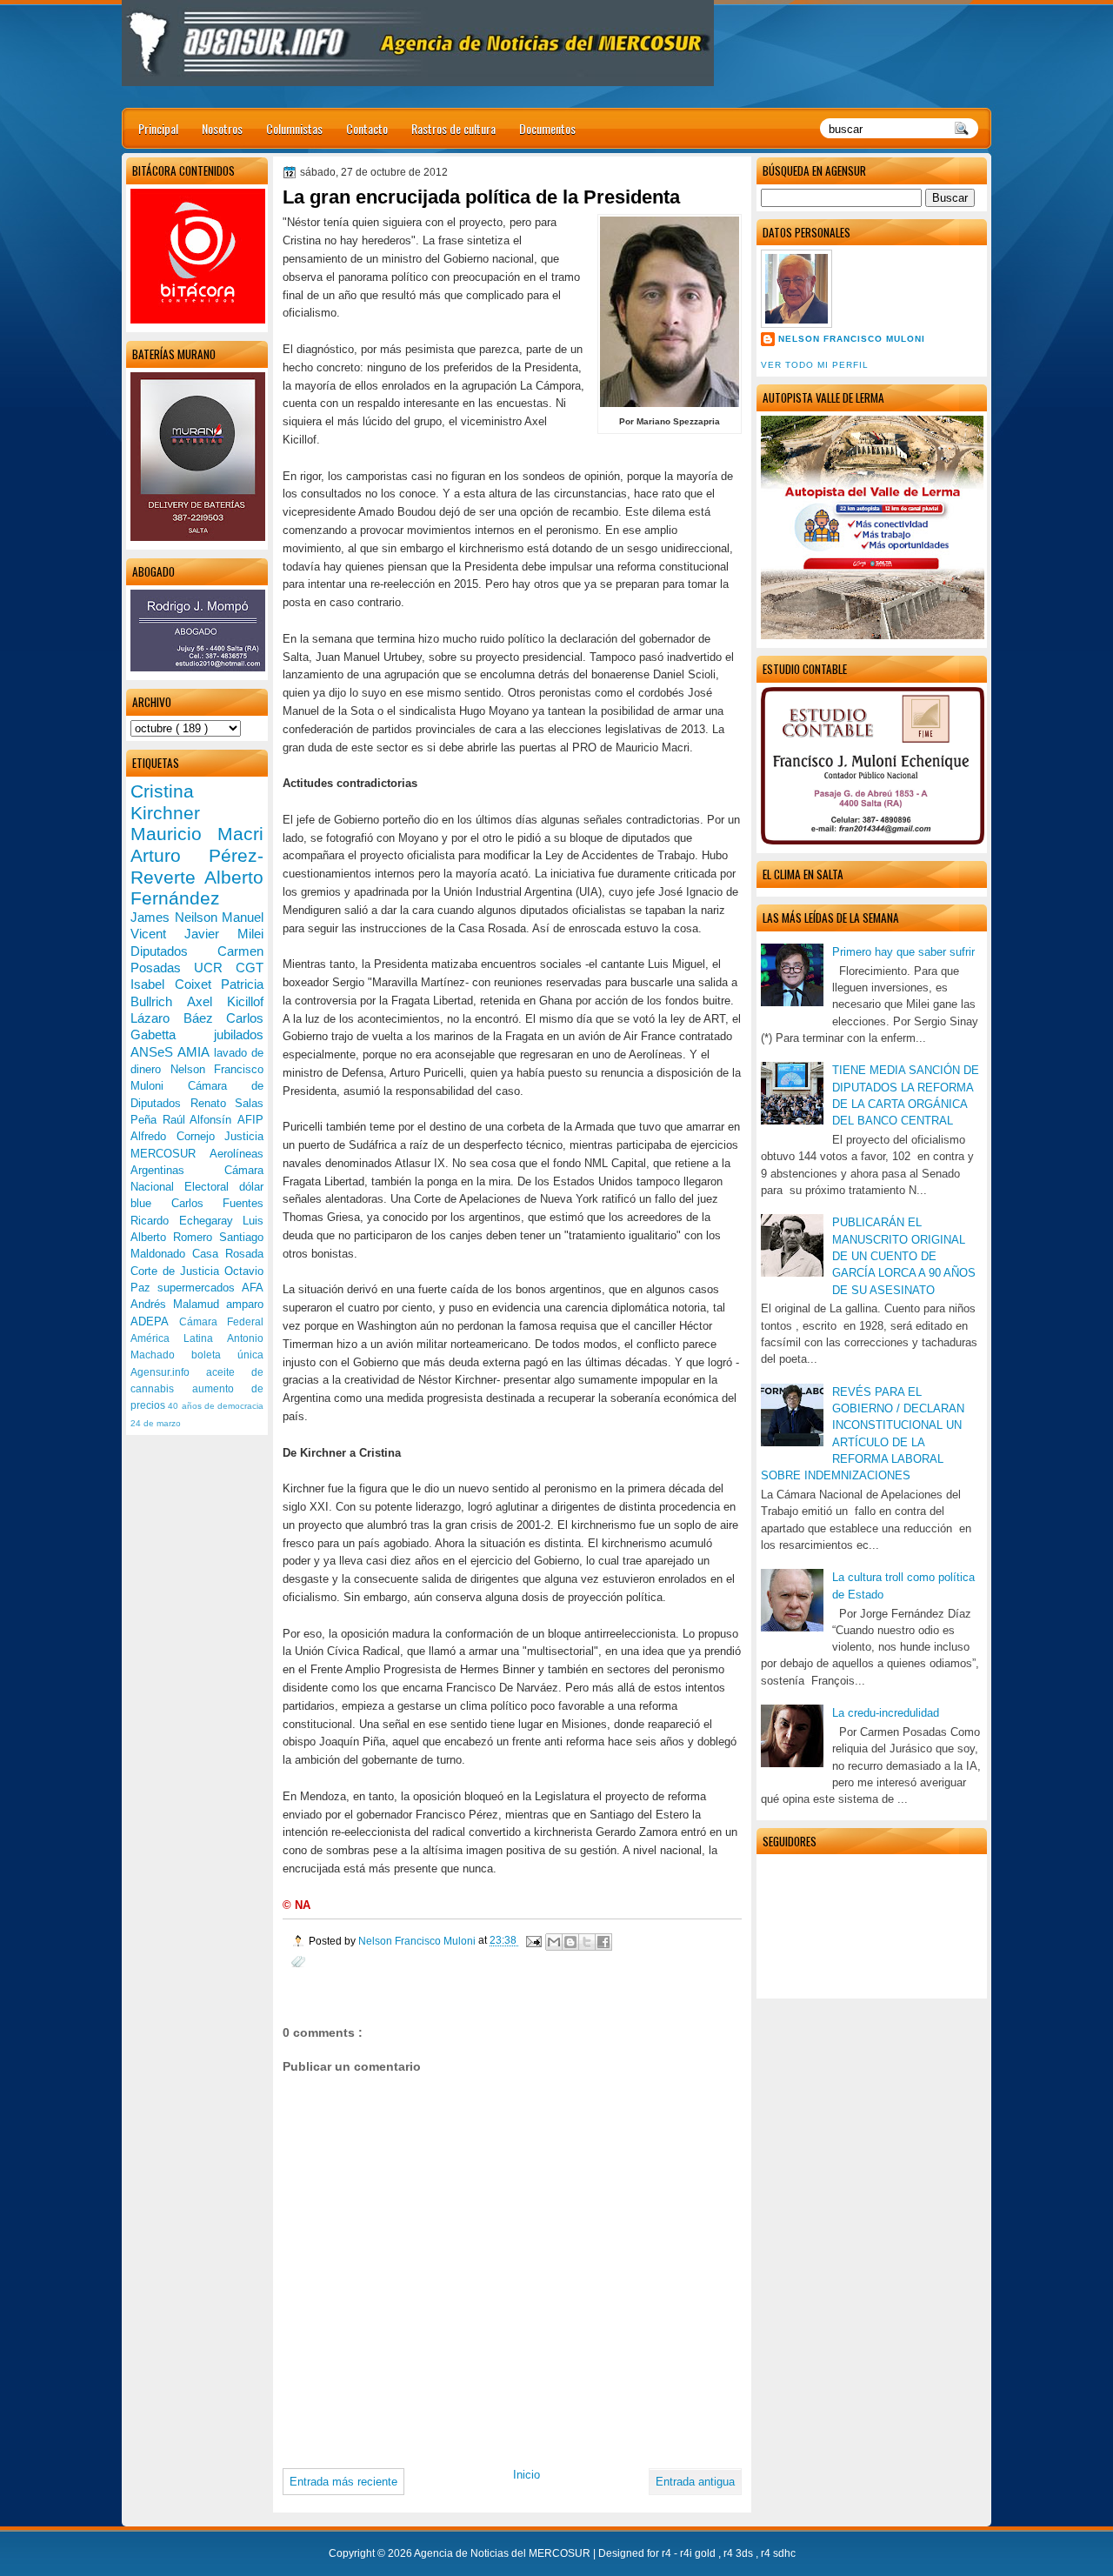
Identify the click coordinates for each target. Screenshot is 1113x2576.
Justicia (244, 1136)
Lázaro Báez (178, 1018)
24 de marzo (156, 1423)
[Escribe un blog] (570, 1942)
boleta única (227, 1355)
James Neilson (176, 917)
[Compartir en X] (587, 1942)
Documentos (547, 128)
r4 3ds (740, 2553)
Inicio (527, 2475)
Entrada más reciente (343, 2482)
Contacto (367, 128)
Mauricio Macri (197, 834)
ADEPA (155, 1321)
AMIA (195, 1052)
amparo (245, 1304)
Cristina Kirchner (165, 802)
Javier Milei (224, 934)
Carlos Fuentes (218, 1203)
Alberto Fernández (197, 888)
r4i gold (699, 2553)
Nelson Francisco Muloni (852, 339)
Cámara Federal (222, 1322)
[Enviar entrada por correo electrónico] (533, 1941)
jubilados (239, 1034)
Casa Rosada (228, 1254)
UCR (215, 968)
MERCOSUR (170, 1154)
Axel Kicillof (225, 1001)
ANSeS (154, 1052)
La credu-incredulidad (886, 1713)
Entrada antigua (695, 2482)
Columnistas (294, 128)
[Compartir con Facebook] (603, 1942)
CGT (250, 968)
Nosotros (222, 128)
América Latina (179, 1338)
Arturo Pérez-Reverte (197, 866)
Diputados (174, 951)
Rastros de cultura (453, 128)
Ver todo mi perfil (815, 365)
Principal (158, 128)
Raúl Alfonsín (200, 1120)
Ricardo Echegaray (187, 1221)
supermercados (200, 1288)
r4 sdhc (778, 2553)
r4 (668, 2553)
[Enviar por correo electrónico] (554, 1942)
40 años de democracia (216, 1406)
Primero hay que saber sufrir (903, 952)
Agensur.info (168, 1372)
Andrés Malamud (178, 1304)
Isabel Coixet (176, 984)
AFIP (250, 1120)
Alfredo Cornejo (177, 1136)
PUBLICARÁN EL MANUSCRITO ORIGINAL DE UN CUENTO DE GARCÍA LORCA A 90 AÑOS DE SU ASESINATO (904, 1256)
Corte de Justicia (177, 1271)
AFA (253, 1288)
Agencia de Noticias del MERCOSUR (503, 2553)
